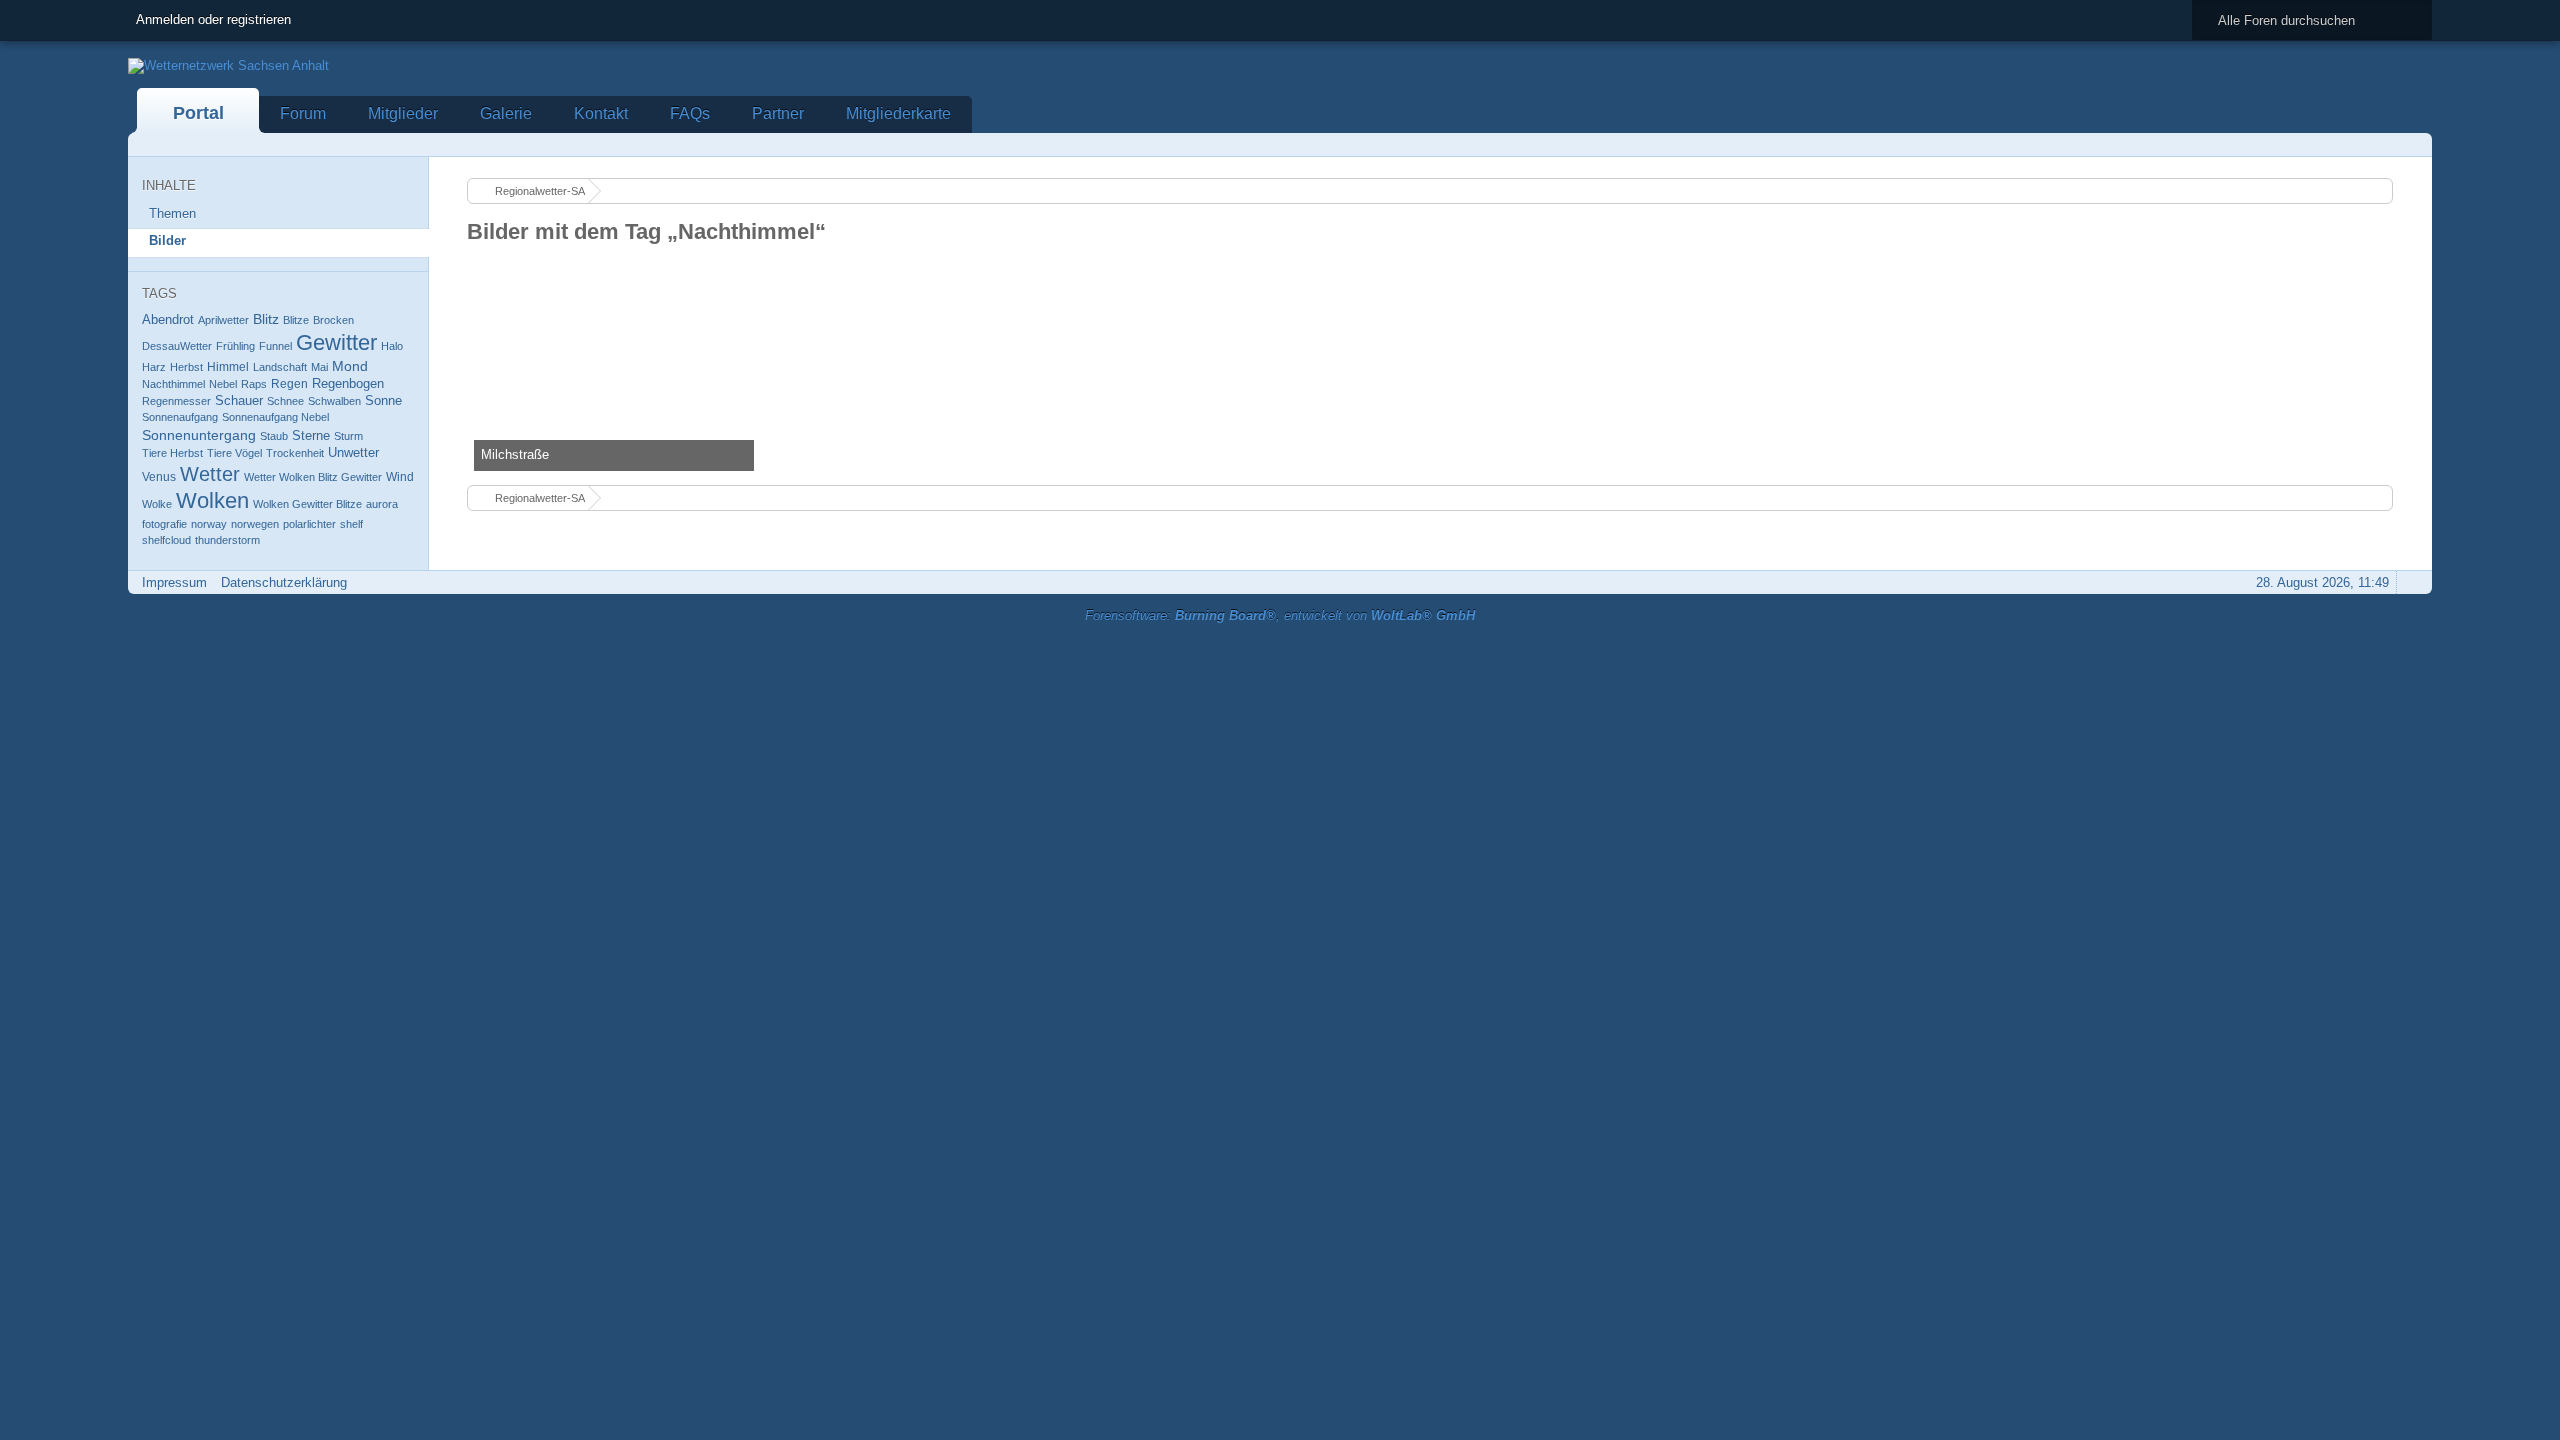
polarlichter (309, 524)
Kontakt (601, 113)
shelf (351, 524)
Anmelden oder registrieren (213, 19)
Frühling (235, 346)
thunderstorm (227, 540)
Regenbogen (348, 383)
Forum (303, 113)
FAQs (690, 113)
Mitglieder (403, 113)
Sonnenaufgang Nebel (275, 417)
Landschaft (280, 367)
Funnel (275, 346)
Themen (172, 213)
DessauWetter (177, 346)
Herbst (186, 367)
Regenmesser (176, 401)
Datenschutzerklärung (284, 582)
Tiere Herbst (172, 453)
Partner (778, 113)
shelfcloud (166, 540)
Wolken (212, 500)
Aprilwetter (223, 320)
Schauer (239, 400)
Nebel (223, 384)
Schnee (285, 401)
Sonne (383, 400)
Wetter (210, 474)
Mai (319, 367)
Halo (392, 346)
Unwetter (353, 452)
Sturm (348, 436)
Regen (289, 384)
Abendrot (168, 319)
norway (209, 524)
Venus (159, 477)
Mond (350, 366)
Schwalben (334, 401)
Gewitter (336, 342)
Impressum (174, 582)
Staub (274, 436)
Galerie (506, 113)
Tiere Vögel (234, 453)
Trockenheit (295, 453)
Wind (400, 477)
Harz (154, 367)
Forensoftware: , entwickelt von (1280, 615)
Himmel (228, 367)
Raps (254, 384)
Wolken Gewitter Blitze (307, 504)
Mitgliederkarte (898, 113)
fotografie (164, 524)
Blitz (266, 319)
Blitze (296, 320)
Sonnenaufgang (180, 417)
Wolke (157, 504)
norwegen (255, 524)
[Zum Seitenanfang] (2411, 582)
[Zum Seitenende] (2411, 144)
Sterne (311, 435)
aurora (382, 504)
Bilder (167, 240)
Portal (198, 113)
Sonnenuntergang (199, 435)
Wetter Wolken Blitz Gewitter (313, 477)
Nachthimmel (173, 384)
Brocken (333, 320)
